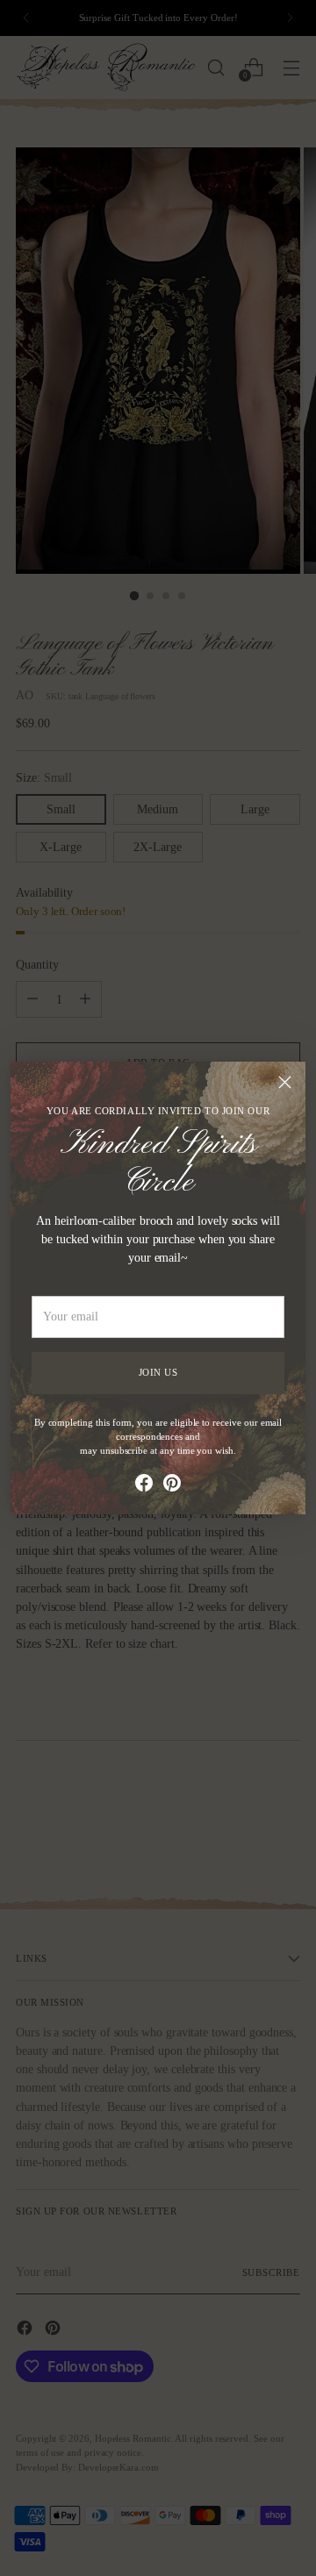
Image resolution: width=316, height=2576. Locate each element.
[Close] (285, 1082)
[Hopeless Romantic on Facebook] (144, 1485)
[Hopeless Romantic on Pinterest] (172, 1485)
